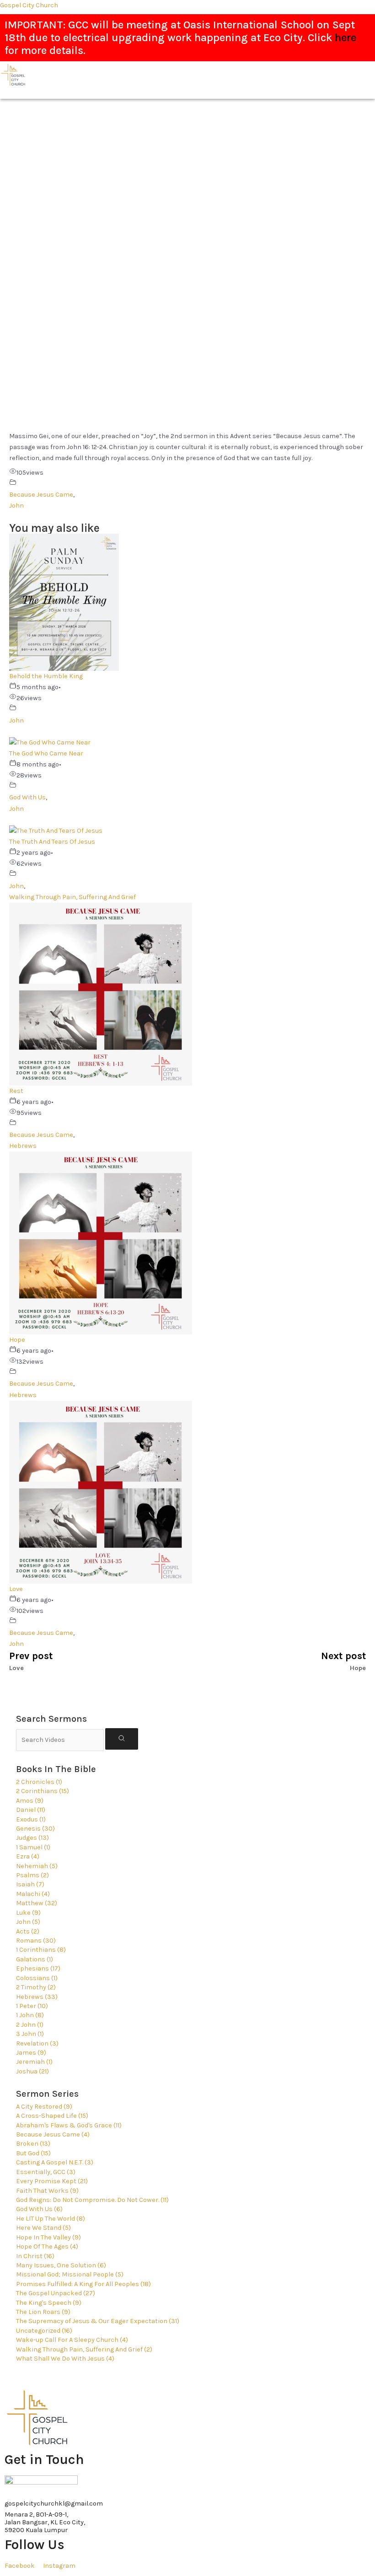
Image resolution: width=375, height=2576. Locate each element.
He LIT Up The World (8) (51, 2219)
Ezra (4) (28, 1856)
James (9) (31, 2053)
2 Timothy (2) (36, 1987)
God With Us (27, 797)
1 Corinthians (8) (41, 1950)
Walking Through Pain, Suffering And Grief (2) (84, 2349)
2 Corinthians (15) (43, 1791)
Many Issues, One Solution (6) (61, 2265)
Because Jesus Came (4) (53, 2134)
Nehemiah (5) (37, 1866)
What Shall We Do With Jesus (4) (65, 2359)
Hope (17, 1340)
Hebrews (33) (37, 1997)
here (346, 37)
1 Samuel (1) (33, 1847)
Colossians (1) (37, 1978)
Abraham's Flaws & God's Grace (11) (69, 2125)
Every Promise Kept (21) (52, 2181)
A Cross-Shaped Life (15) (52, 2116)
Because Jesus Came (41, 495)
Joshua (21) (32, 2071)
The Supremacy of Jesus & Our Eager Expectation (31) (98, 2321)
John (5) (28, 1922)
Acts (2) (28, 1931)
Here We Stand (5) (43, 2228)
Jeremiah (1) (34, 2062)
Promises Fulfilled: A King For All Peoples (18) (83, 2284)
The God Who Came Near (46, 753)
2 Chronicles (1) (39, 1782)
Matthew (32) (37, 1903)
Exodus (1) (31, 1819)
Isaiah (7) (30, 1884)
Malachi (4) (33, 1894)
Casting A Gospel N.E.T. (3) (55, 2162)
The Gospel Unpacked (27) (56, 2293)
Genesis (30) (35, 1829)
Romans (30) (36, 1941)
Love (16, 1589)
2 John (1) (30, 2025)
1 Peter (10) (32, 2006)
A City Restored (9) (44, 2107)
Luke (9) (28, 1913)
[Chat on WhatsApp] (41, 2483)
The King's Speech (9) (49, 2303)
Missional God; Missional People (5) (70, 2274)
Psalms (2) (32, 1875)
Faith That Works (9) (47, 2191)
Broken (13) (33, 2144)
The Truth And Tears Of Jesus (52, 842)
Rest (16, 1091)
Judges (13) (32, 1838)
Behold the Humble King (46, 676)
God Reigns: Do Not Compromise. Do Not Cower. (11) (92, 2200)
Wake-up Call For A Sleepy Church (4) (72, 2340)
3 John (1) (30, 2034)
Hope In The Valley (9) (48, 2237)
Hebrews (23, 1146)
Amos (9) (30, 1801)
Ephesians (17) (38, 1968)
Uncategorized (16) (44, 2331)
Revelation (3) (37, 2043)
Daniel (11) (31, 1810)
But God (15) (33, 2153)
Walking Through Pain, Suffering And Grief (72, 897)
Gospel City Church (29, 5)
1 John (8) (30, 2015)
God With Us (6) (39, 2209)
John (16, 506)
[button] (334, 94)
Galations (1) (35, 1959)
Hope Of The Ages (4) (47, 2247)
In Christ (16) (35, 2256)
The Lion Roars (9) (43, 2312)
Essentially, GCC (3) (46, 2172)
